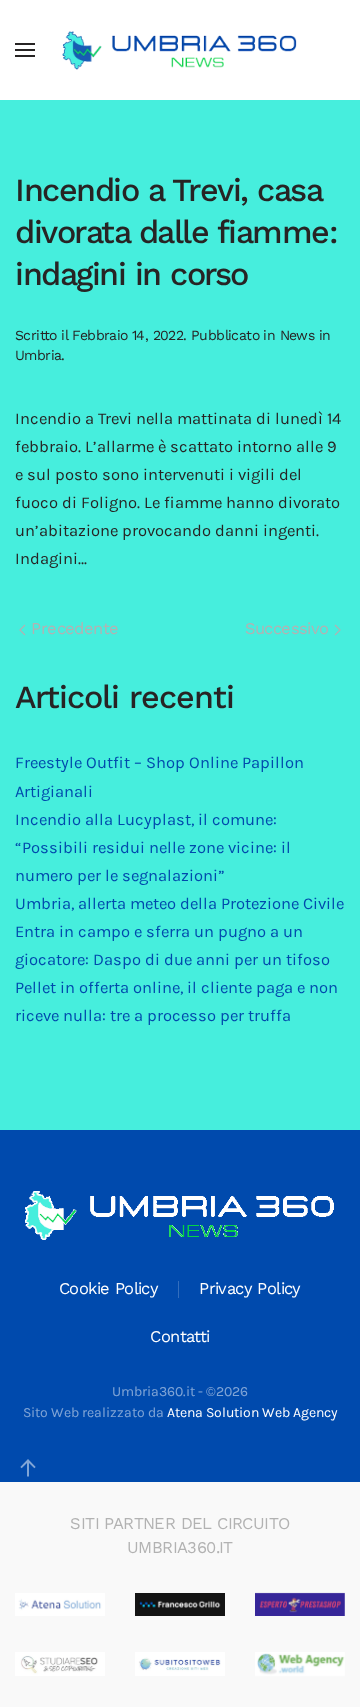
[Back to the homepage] (180, 50)
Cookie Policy (108, 1288)
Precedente (72, 628)
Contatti (179, 1336)
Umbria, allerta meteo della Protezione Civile (179, 903)
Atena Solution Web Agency (252, 1412)
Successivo (289, 628)
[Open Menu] (25, 50)
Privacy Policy (250, 1288)
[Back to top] (28, 1468)
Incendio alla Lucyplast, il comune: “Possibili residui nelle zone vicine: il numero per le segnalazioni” (153, 847)
